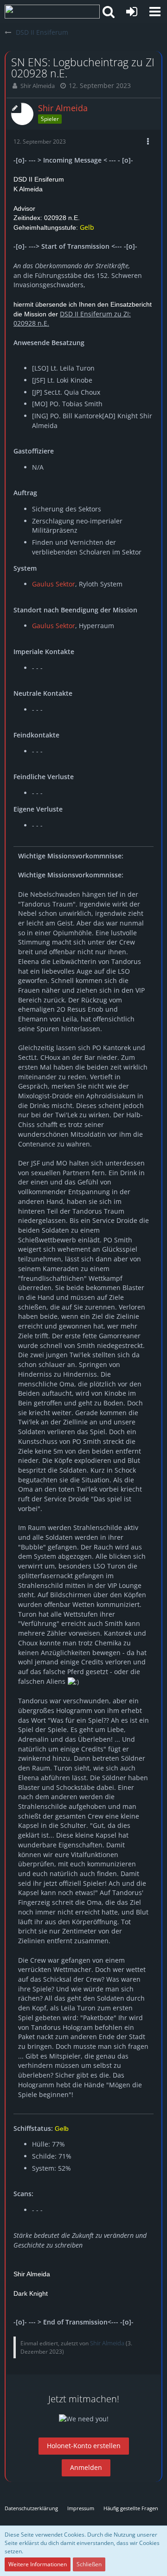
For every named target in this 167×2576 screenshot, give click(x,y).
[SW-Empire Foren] (52, 12)
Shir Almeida (38, 86)
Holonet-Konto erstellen (84, 2446)
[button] (155, 12)
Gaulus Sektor (54, 584)
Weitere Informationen (38, 2564)
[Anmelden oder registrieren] (132, 12)
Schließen (89, 2564)
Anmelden (86, 2467)
